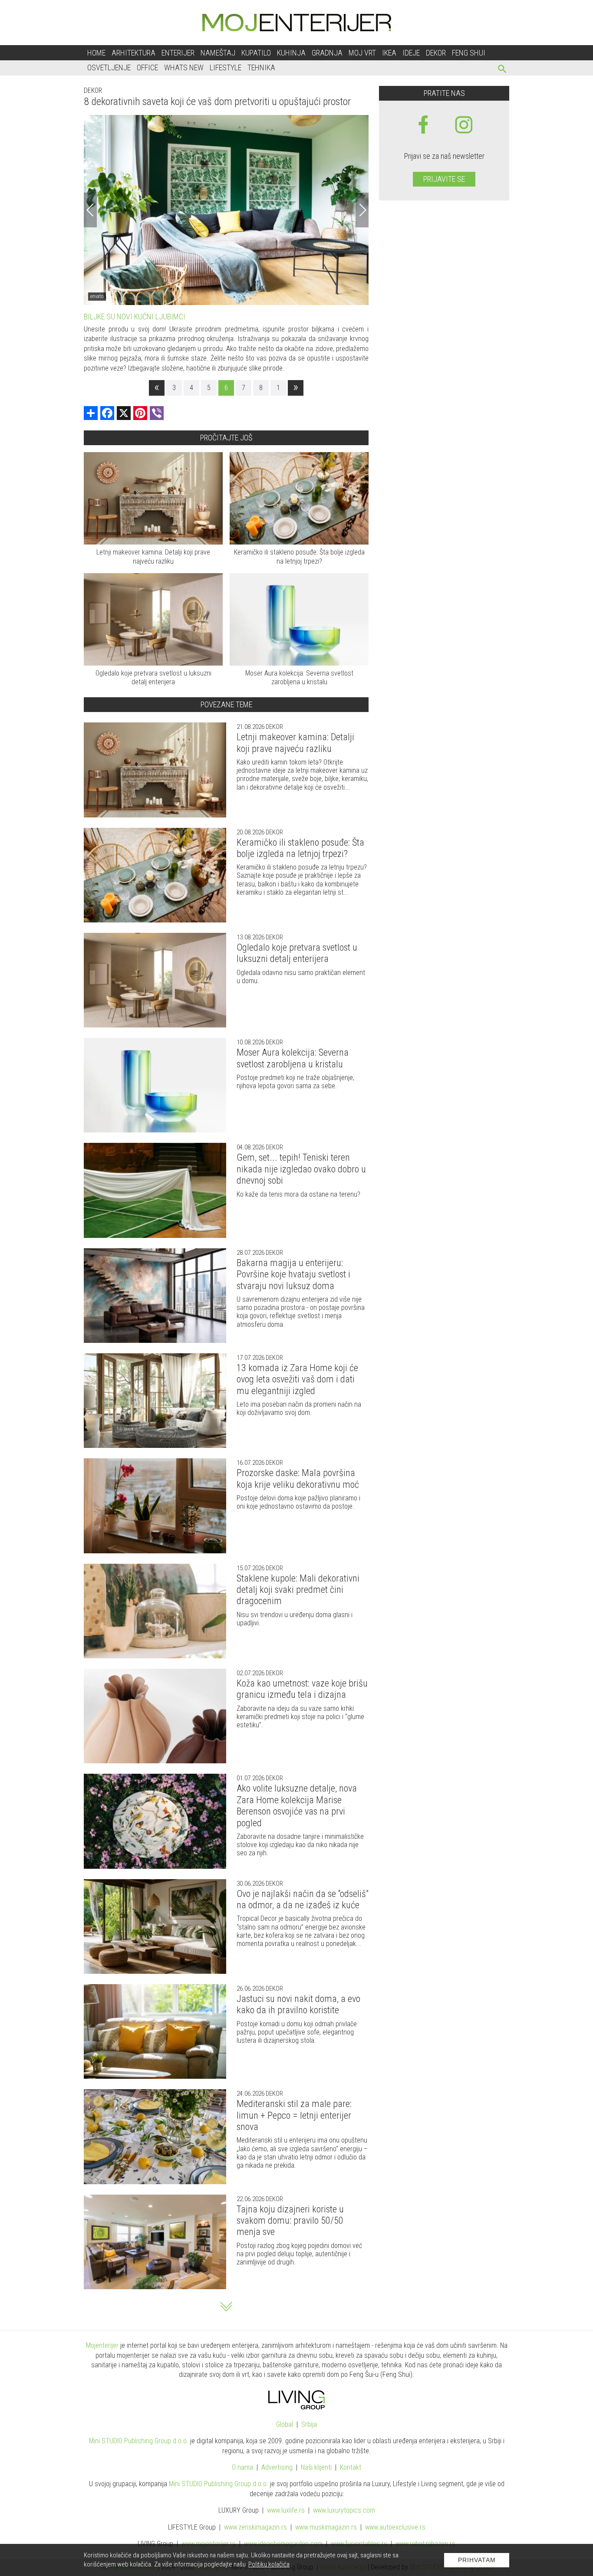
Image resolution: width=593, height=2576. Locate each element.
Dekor (436, 53)
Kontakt (351, 2467)
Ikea (389, 53)
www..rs (286, 2510)
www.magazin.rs (255, 2527)
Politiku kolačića (269, 2564)
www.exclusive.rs (395, 2527)
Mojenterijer (102, 2345)
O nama (242, 2467)
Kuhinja (291, 53)
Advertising (277, 2467)
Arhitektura (133, 53)
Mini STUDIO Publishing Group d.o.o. (139, 2441)
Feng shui (469, 53)
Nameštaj (218, 53)
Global (285, 2424)
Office (147, 67)
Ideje (411, 53)
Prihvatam (477, 2560)
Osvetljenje (109, 67)
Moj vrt (362, 53)
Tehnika (261, 67)
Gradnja (327, 53)
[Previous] (90, 210)
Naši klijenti (316, 2467)
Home (96, 53)
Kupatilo (256, 53)
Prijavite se (444, 179)
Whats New (184, 67)
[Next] (362, 210)
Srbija (309, 2424)
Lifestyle (226, 67)
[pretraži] (502, 70)
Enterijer (178, 53)
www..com (344, 2510)
